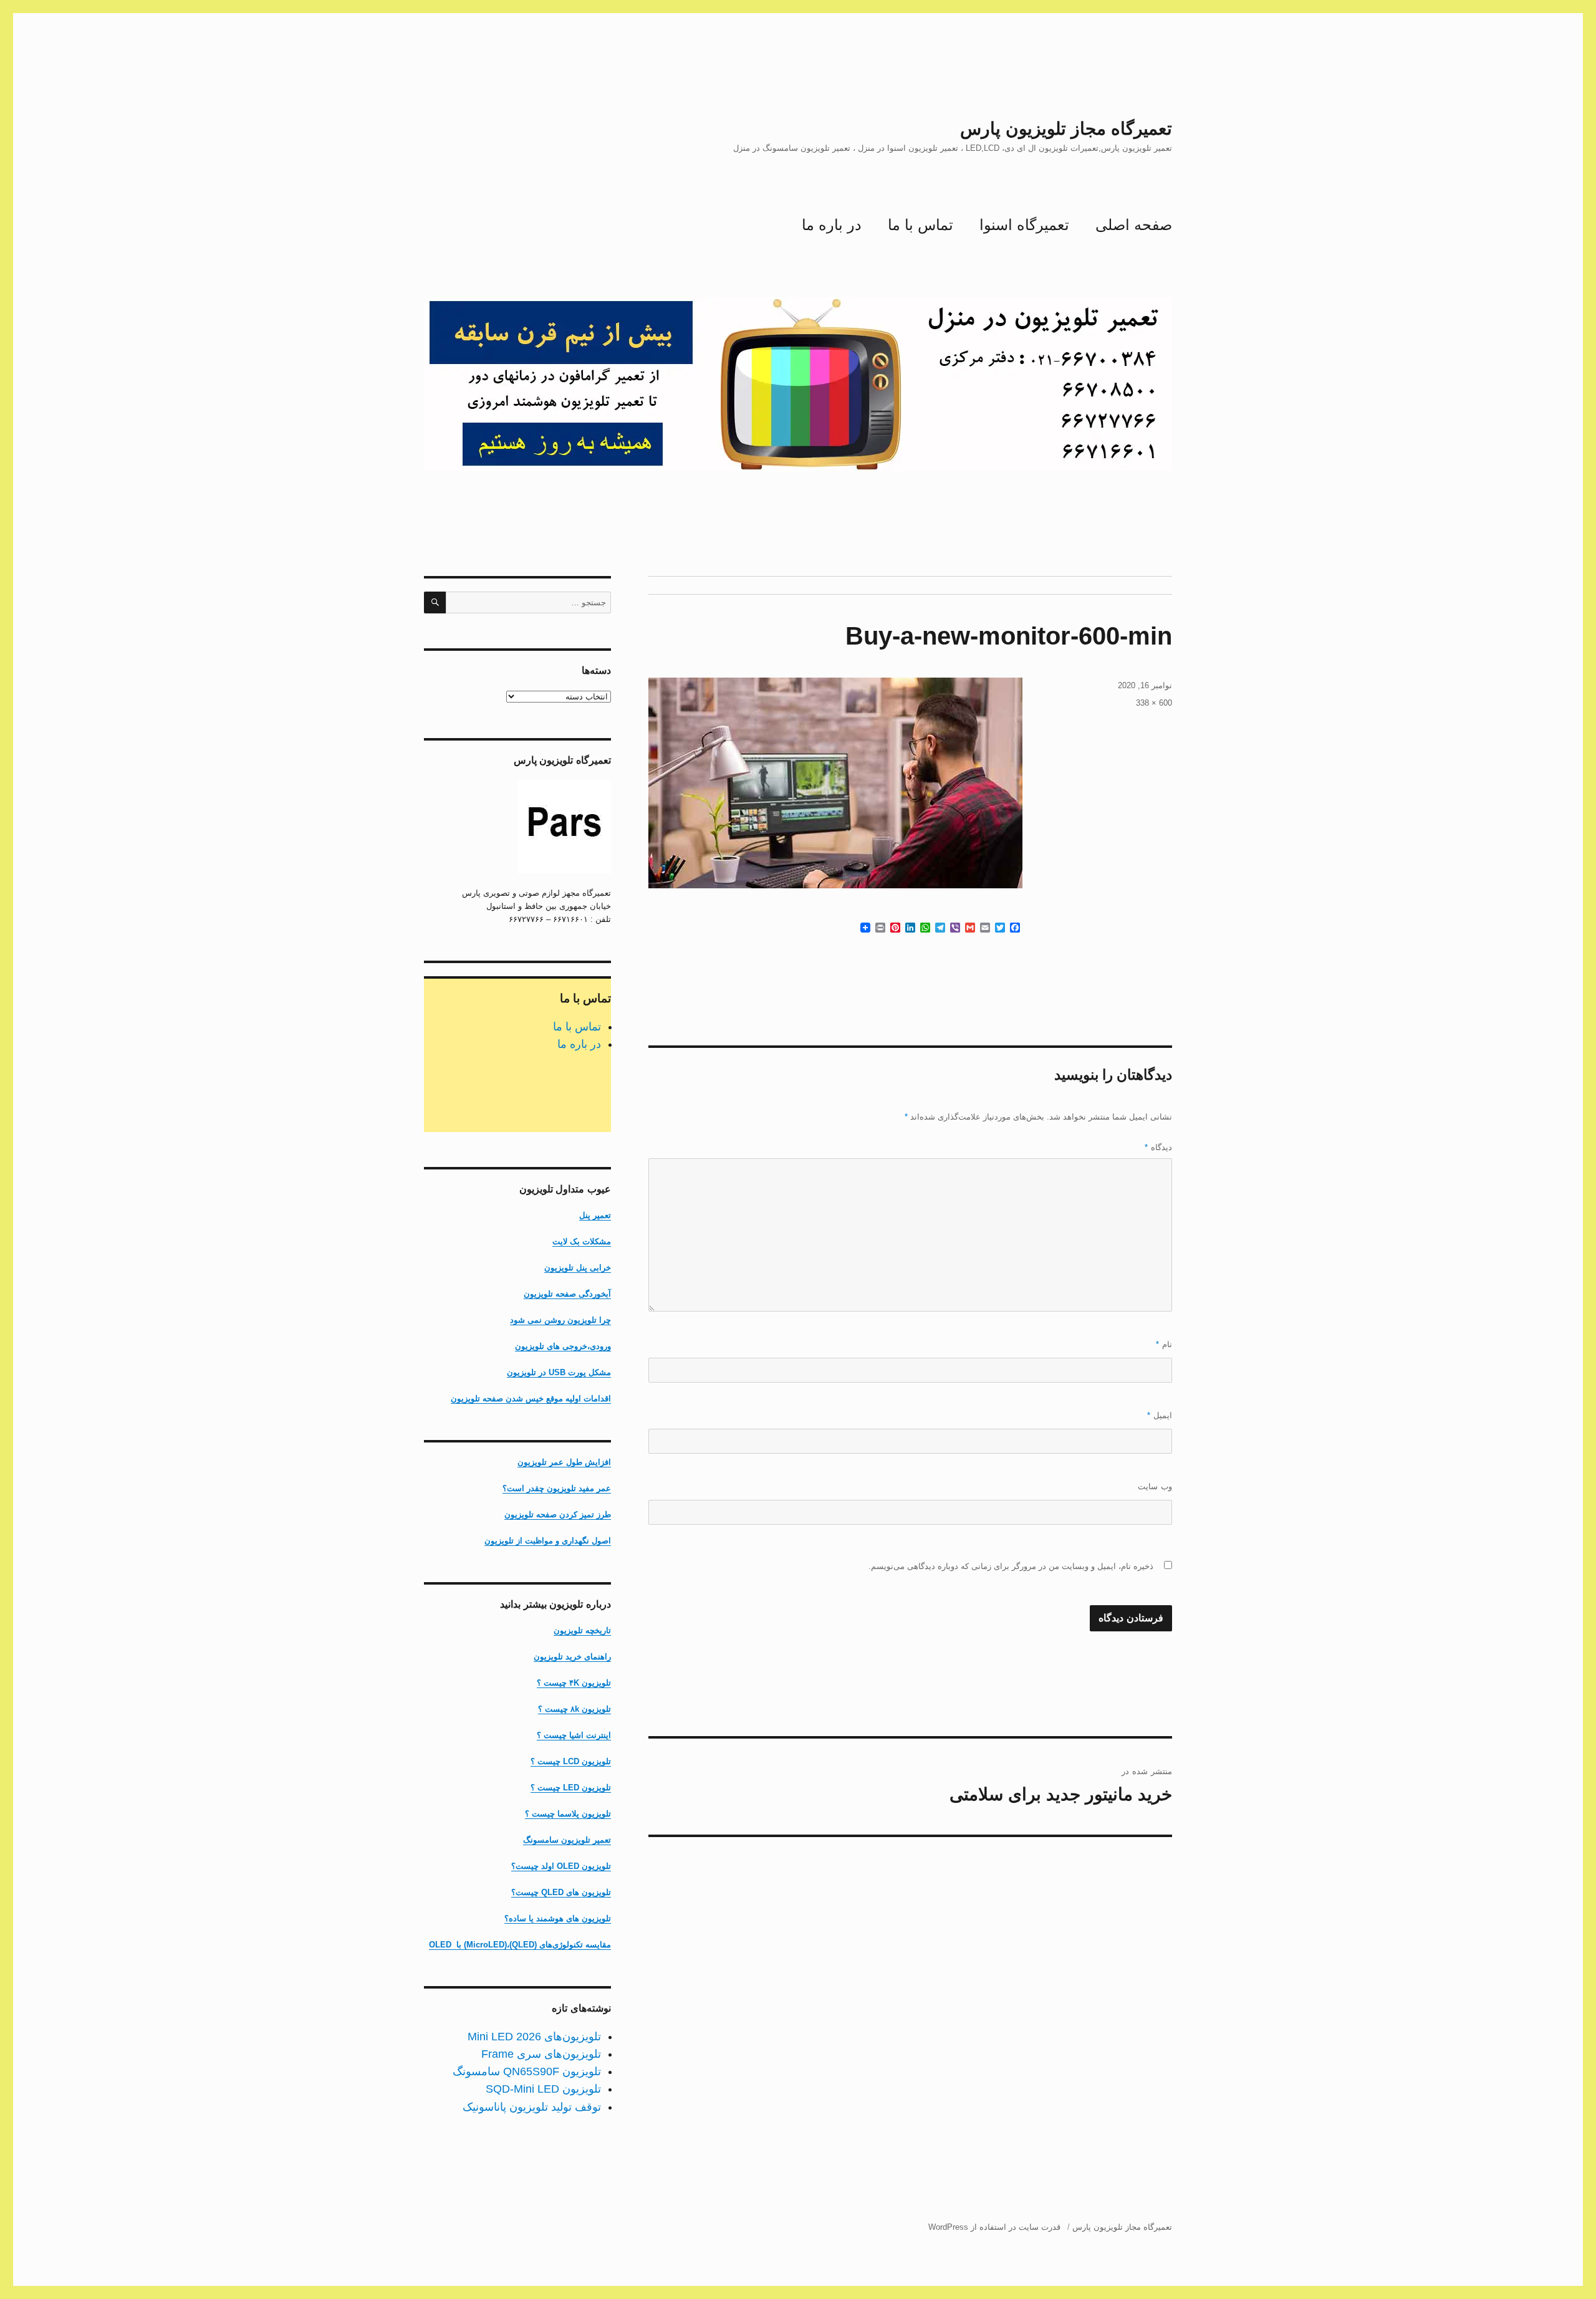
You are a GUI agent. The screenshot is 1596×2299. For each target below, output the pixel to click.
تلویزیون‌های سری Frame (541, 2054)
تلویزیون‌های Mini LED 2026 (534, 2037)
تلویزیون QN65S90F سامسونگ (527, 2071)
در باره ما (832, 225)
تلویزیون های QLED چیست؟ (561, 1892)
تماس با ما (921, 225)
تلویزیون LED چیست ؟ (571, 1788)
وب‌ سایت (1155, 1486)
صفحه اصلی (1134, 225)
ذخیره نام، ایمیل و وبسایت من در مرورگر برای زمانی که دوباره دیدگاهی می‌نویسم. (1011, 1566)
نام (1164, 1344)
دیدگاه (1158, 1147)
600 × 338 (1154, 703)
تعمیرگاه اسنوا (1024, 225)
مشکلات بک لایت (582, 1241)
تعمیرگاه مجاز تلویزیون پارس (1066, 129)
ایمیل (1160, 1415)
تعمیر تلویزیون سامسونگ (567, 1840)
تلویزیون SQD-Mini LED (543, 2089)
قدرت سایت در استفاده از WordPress (994, 2227)
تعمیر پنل (595, 1215)
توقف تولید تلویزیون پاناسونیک (532, 2107)
